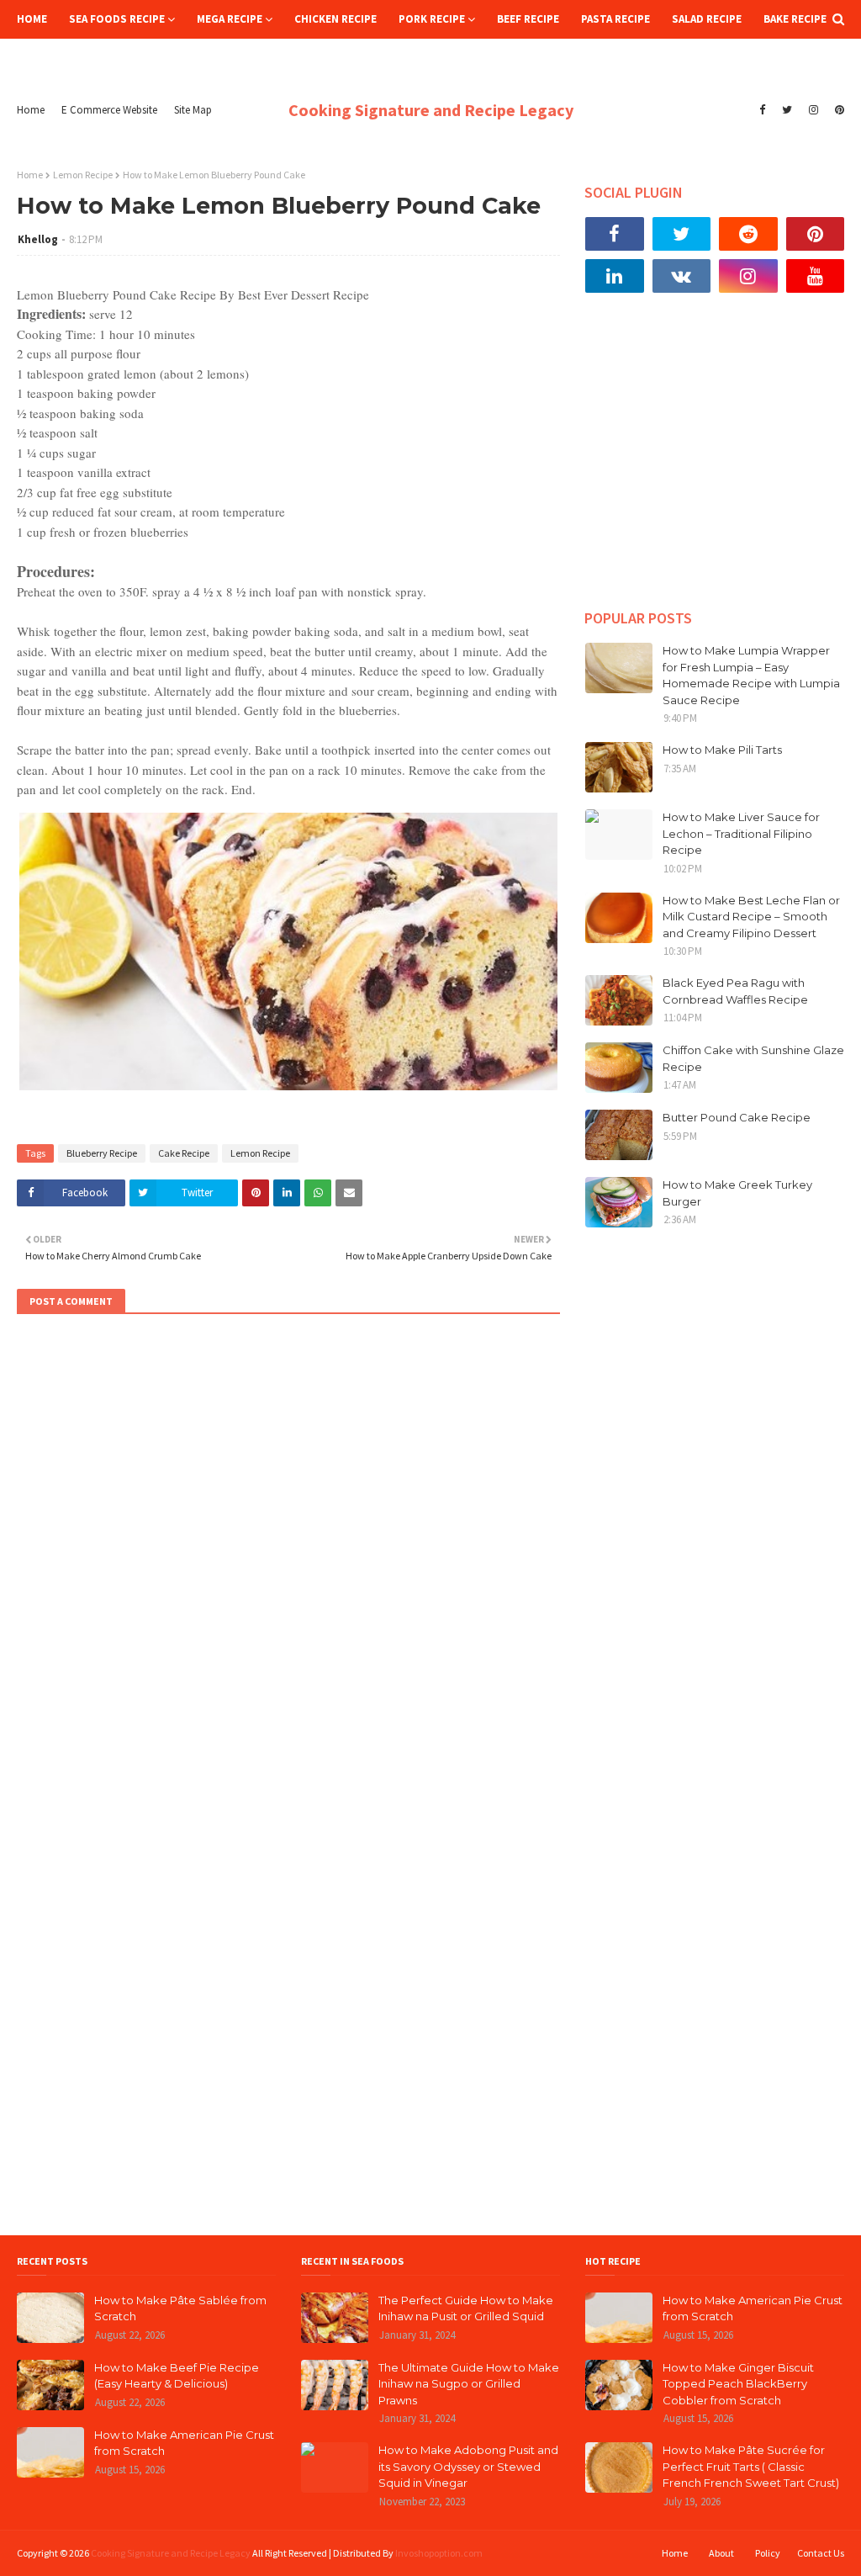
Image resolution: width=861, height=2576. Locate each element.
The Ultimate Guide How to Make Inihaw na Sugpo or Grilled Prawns (469, 2384)
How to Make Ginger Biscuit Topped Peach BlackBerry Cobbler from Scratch (738, 2384)
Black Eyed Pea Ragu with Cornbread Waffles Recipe (735, 991)
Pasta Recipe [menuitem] (615, 19)
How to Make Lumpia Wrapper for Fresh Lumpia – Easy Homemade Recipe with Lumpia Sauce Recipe (751, 675)
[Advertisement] (715, 464)
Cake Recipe (184, 1153)
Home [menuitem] (32, 19)
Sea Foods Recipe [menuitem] (117, 19)
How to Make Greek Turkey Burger (737, 1193)
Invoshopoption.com (439, 2553)
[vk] (682, 276)
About (721, 2553)
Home (31, 110)
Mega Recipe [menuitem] (230, 19)
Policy (768, 2553)
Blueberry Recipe (102, 1153)
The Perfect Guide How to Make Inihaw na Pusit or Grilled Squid (466, 2308)
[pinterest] (837, 110)
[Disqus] (288, 1556)
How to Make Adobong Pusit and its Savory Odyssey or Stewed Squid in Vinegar (468, 2466)
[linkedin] (615, 276)
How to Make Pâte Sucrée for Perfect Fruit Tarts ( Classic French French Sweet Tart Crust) (751, 2466)
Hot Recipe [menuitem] (58, 58)
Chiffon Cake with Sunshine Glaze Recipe (753, 1058)
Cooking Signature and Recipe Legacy (431, 110)
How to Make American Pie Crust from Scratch (184, 2443)
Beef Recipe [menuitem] (528, 19)
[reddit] (748, 234)
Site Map (193, 110)
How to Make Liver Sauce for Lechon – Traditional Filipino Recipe (741, 833)
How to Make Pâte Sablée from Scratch (180, 2308)
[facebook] (762, 110)
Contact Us (821, 2553)
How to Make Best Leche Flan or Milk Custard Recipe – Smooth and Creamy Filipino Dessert (751, 917)
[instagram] (813, 110)
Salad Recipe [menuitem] (707, 19)
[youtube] (816, 276)
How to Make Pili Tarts (722, 750)
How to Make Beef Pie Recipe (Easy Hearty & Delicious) (177, 2376)
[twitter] (787, 110)
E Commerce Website (109, 110)
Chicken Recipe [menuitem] (335, 19)
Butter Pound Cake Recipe (737, 1117)
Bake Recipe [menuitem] (795, 19)
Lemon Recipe (83, 175)
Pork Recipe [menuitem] (432, 19)
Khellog (38, 239)
